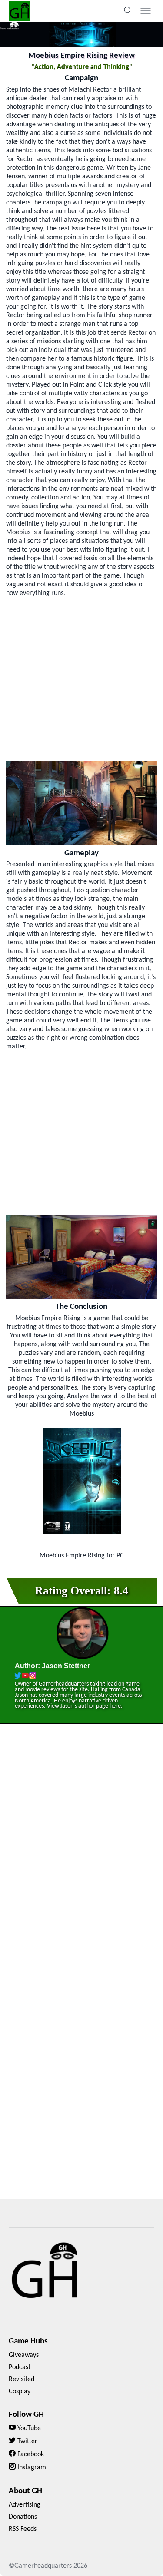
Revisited (22, 2379)
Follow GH (26, 2415)
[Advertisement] (81, 679)
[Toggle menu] (146, 11)
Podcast (20, 2367)
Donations (23, 2517)
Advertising (25, 2505)
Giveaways (24, 2355)
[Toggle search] (128, 11)
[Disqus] (81, 1855)
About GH (25, 2491)
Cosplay (20, 2392)
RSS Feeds (23, 2529)
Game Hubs (28, 2341)
